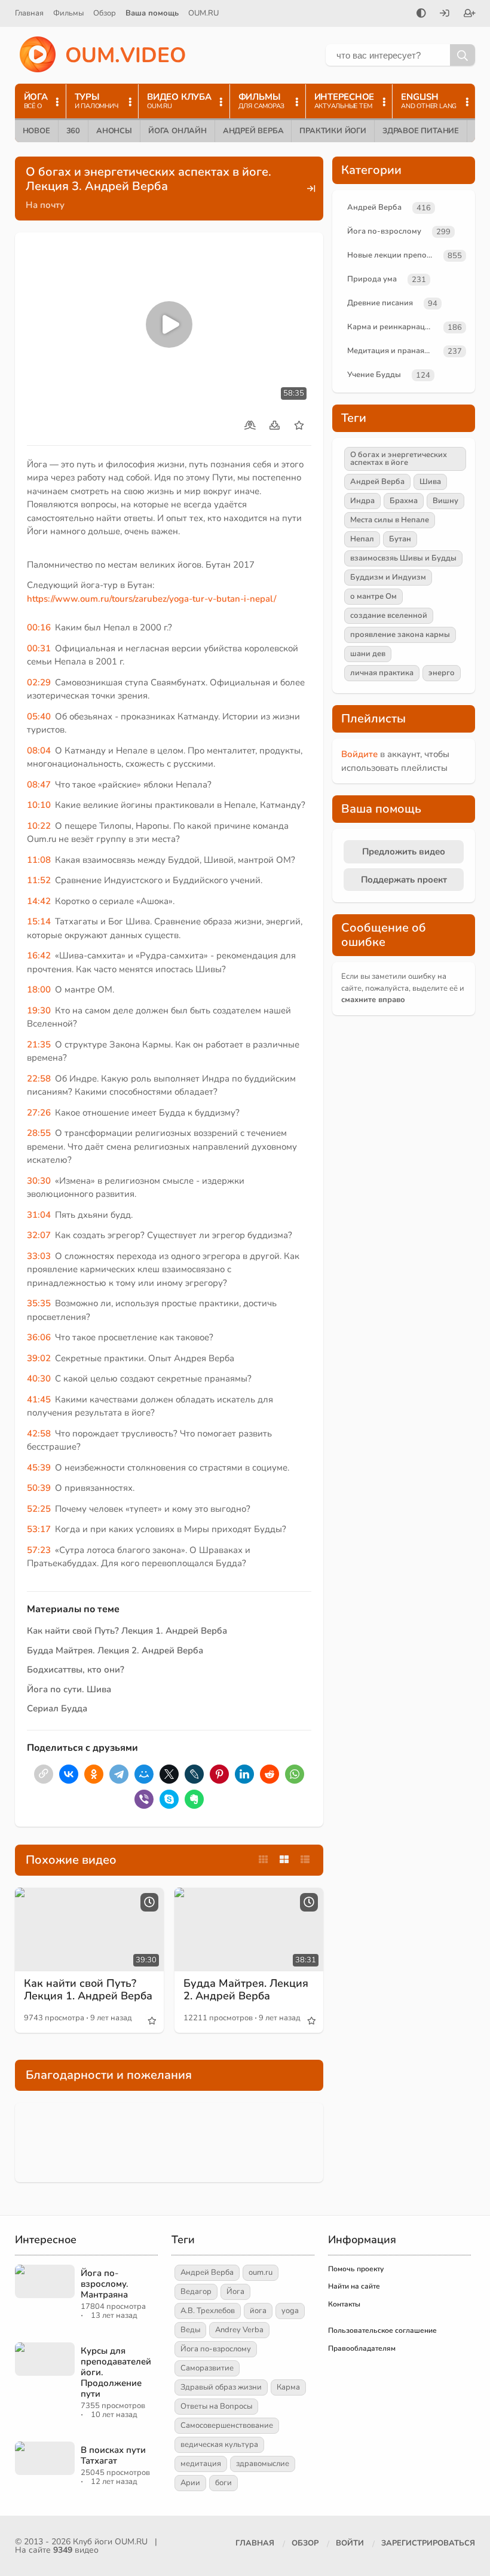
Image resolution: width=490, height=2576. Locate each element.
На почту (45, 205)
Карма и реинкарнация (391, 327)
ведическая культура (219, 2445)
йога (258, 2311)
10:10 (39, 805)
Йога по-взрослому (384, 231)
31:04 (39, 1215)
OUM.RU (203, 13)
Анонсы (114, 131)
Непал (362, 539)
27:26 (39, 1113)
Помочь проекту (356, 2269)
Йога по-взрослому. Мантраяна (105, 2284)
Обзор (105, 13)
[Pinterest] (219, 1774)
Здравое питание (421, 131)
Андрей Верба (253, 131)
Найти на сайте (354, 2286)
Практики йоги (333, 131)
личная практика (382, 673)
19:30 (39, 1010)
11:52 (39, 880)
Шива (430, 482)
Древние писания (380, 303)
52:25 (39, 1509)
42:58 (39, 1434)
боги (223, 2483)
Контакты (344, 2304)
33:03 (39, 1256)
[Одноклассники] (94, 1774)
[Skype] (169, 1799)
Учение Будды (374, 375)
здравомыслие (263, 2464)
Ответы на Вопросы (216, 2406)
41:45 (39, 1399)
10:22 (39, 826)
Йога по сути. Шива (69, 1689)
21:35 (39, 1045)
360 (73, 131)
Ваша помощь (152, 13)
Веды (190, 2330)
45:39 (39, 1468)
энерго (442, 673)
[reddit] (269, 1774)
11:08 (39, 860)
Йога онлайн (177, 131)
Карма (288, 2387)
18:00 (39, 990)
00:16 (39, 627)
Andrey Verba (239, 2330)
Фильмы (68, 13)
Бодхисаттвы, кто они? (76, 1670)
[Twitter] (169, 1774)
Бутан (400, 539)
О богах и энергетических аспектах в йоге (399, 459)
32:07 (39, 1235)
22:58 (39, 1079)
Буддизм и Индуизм (388, 577)
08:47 (39, 785)
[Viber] (144, 1799)
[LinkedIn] (244, 1774)
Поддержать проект (404, 880)
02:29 (39, 682)
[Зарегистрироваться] (470, 14)
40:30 (39, 1379)
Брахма (404, 501)
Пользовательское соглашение (382, 2330)
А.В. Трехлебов (208, 2311)
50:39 (39, 1488)
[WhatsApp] (295, 1774)
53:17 (39, 1529)
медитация (201, 2464)
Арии (190, 2483)
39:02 (39, 1358)
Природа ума (372, 279)
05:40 (39, 716)
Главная (29, 13)
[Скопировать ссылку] (44, 1774)
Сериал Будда (57, 1708)
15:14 (39, 921)
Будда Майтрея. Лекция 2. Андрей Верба (115, 1650)
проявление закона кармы (400, 635)
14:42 (39, 901)
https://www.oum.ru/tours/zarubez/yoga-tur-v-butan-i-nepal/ (151, 599)
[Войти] (445, 14)
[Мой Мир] (144, 1774)
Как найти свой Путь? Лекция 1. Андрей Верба (127, 1631)
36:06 (39, 1337)
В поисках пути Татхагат (113, 2455)
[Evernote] (194, 1799)
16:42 (39, 955)
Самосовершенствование (227, 2425)
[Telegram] (119, 1774)
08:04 (39, 751)
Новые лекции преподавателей (393, 255)
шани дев (368, 654)
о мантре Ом (373, 596)
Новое (36, 131)
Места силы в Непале (390, 520)
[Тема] (421, 14)
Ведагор (196, 2292)
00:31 (39, 648)
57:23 (39, 1550)
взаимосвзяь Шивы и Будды (403, 558)
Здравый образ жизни (221, 2387)
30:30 (39, 1181)
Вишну (445, 501)
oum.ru (261, 2272)
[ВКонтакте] (69, 1774)
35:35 (39, 1303)
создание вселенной (389, 615)
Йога (235, 2292)
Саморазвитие (207, 2368)
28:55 (39, 1133)
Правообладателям (362, 2348)
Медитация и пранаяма (391, 351)
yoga (290, 2311)
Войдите (359, 754)
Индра (362, 501)
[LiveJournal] (194, 1774)
